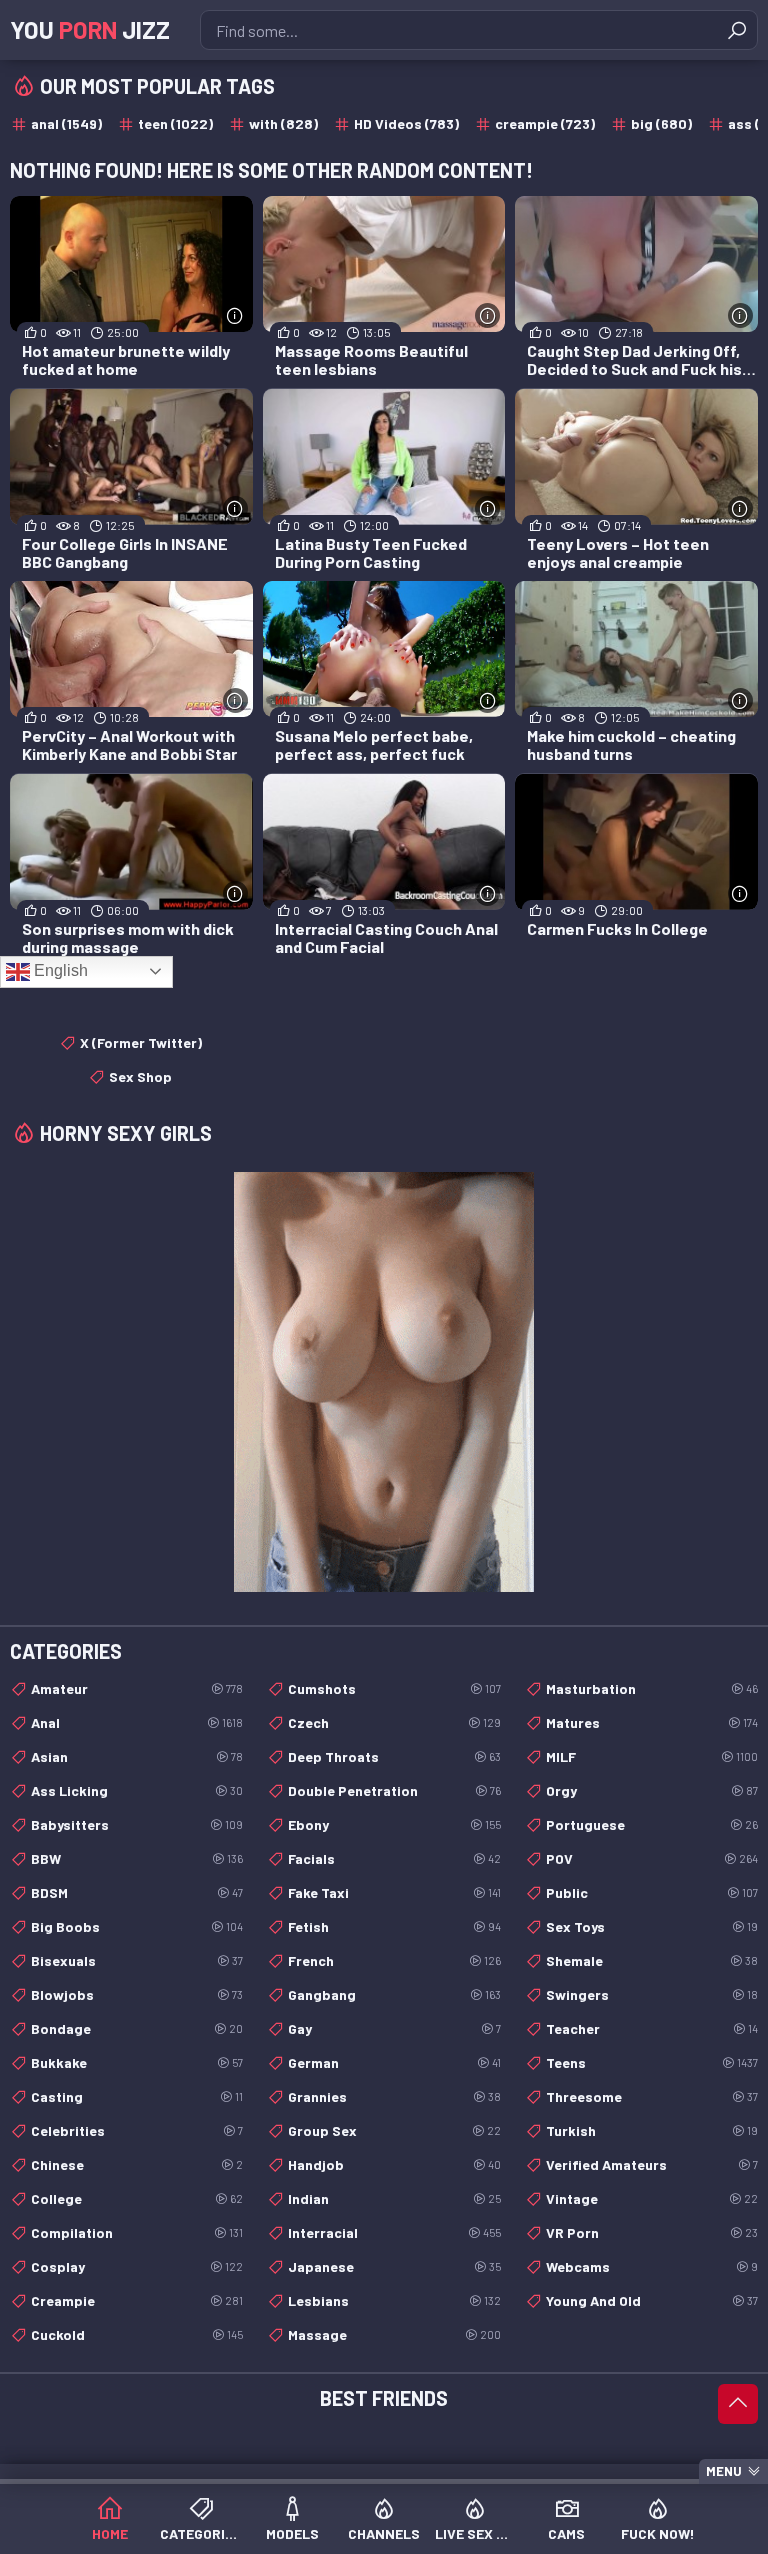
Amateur (137, 1688)
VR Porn (652, 2232)
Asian (137, 1756)
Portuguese (652, 1824)
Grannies (394, 2096)
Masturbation (652, 1688)
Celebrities (137, 2130)
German (394, 2062)
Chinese (137, 2164)
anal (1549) (66, 123)
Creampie (137, 2300)
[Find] (737, 30)
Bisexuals (137, 1960)
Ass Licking (137, 1790)
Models (292, 2533)
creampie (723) (545, 123)
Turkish (652, 2130)
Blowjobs (137, 1994)
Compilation (137, 2232)
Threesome (652, 2096)
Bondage (137, 2028)
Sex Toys (652, 1926)
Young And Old (652, 2300)
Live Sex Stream (475, 2533)
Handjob (394, 2164)
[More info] (235, 315)
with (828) (283, 123)
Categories (200, 2533)
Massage (394, 2334)
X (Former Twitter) (141, 1042)
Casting (137, 2096)
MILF (652, 1756)
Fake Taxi (394, 1892)
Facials (394, 1858)
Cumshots (394, 1688)
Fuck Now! (658, 2533)
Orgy (652, 1790)
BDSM (137, 1892)
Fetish (394, 1926)
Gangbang (394, 1994)
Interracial (394, 2232)
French (394, 1960)
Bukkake (137, 2062)
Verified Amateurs (652, 2164)
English (59, 970)
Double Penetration (394, 1790)
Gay (394, 2028)
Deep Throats (394, 1756)
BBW (137, 1858)
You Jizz (90, 29)
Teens (652, 2062)
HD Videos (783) (406, 123)
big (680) (661, 123)
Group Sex (394, 2130)
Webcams (652, 2266)
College (137, 2198)
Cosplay (137, 2266)
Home (110, 2533)
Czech (394, 1722)
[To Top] (738, 2404)
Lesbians (394, 2300)
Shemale (652, 1960)
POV (652, 1858)
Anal (137, 1722)
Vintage (652, 2198)
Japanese (394, 2266)
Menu (724, 2471)
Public (652, 1892)
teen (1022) (175, 123)
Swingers (652, 1994)
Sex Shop (140, 1076)
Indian (394, 2198)
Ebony (394, 1824)
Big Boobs (137, 1926)
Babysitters (137, 1824)
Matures (652, 1722)
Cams (566, 2533)
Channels (384, 2533)
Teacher (652, 2028)
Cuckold (137, 2334)
